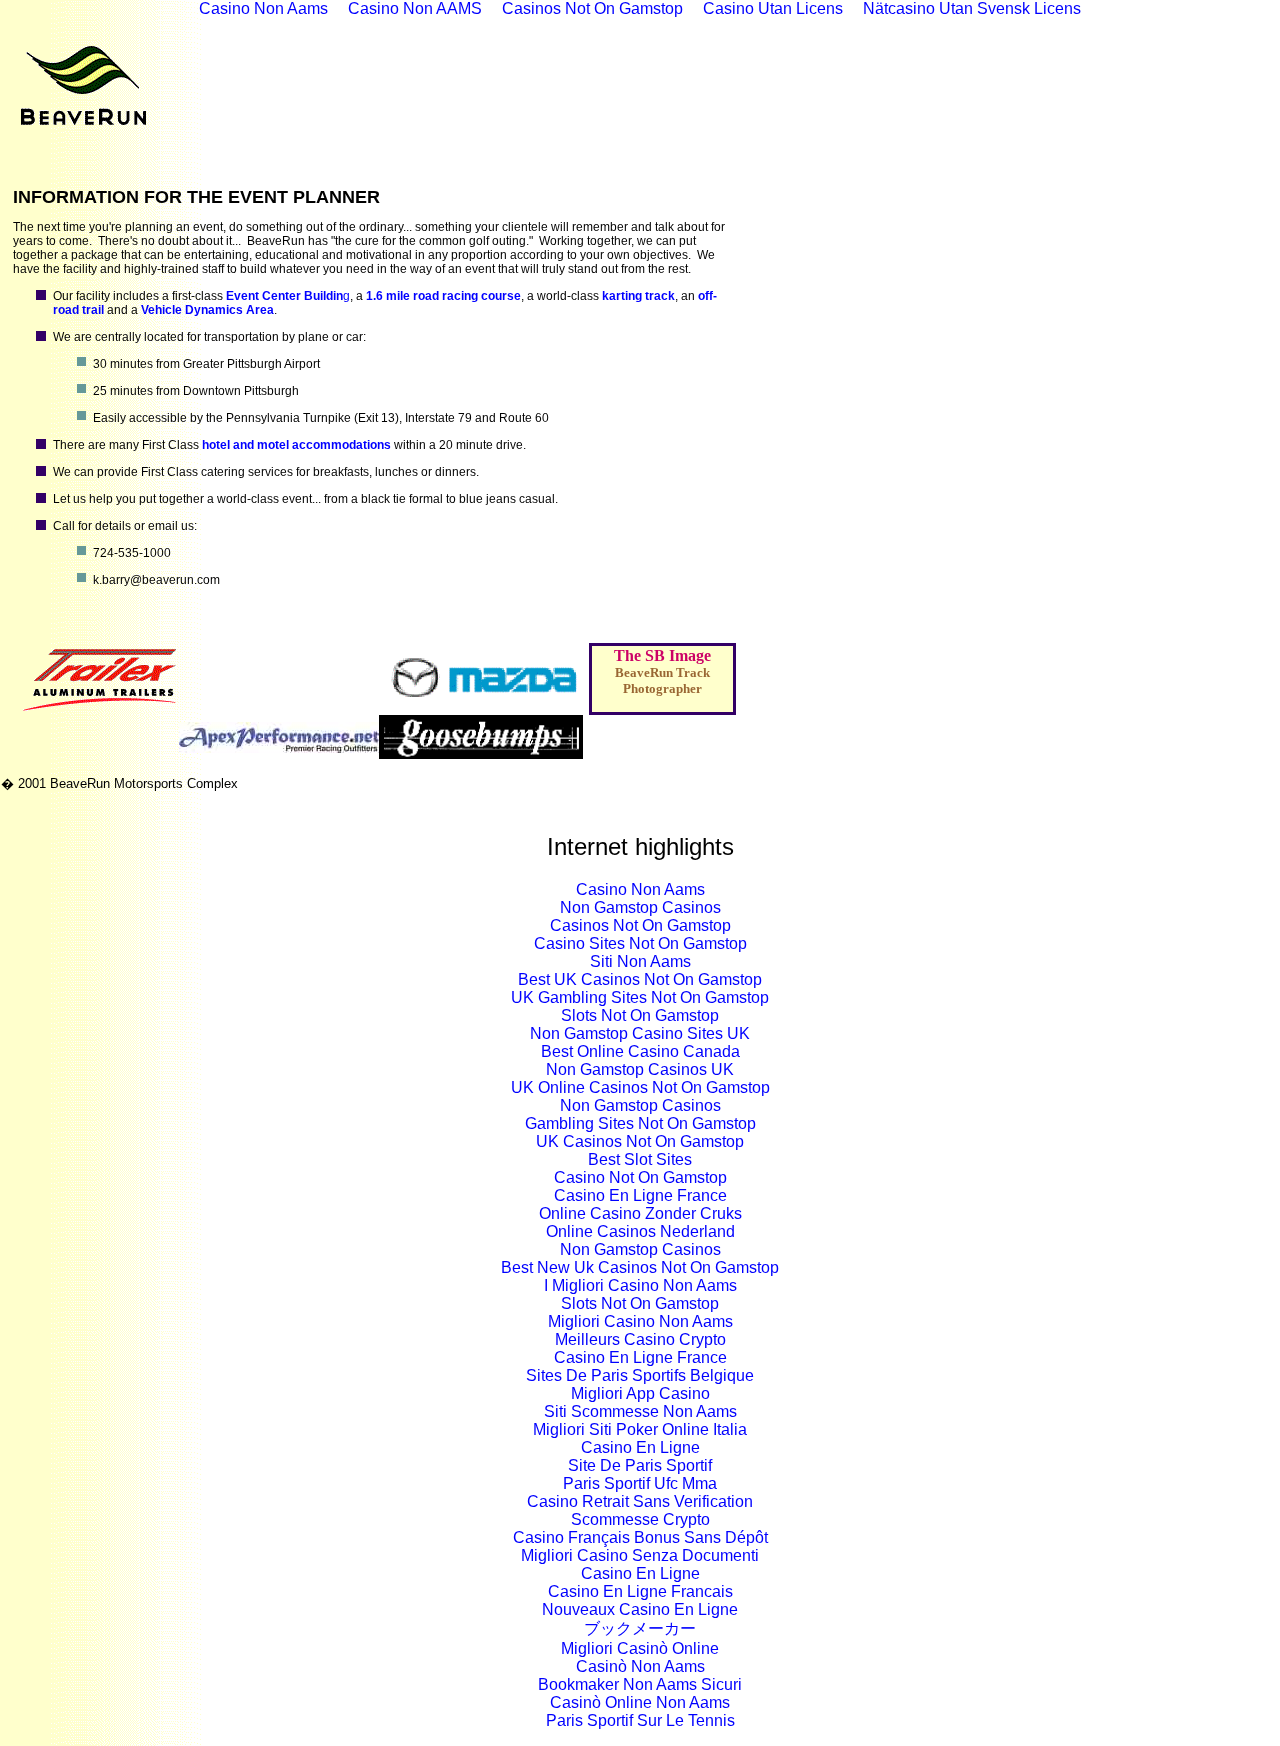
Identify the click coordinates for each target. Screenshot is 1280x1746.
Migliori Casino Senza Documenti (640, 1555)
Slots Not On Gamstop (640, 1015)
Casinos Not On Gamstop (640, 925)
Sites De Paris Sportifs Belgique (640, 1375)
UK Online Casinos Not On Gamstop (640, 1087)
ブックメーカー (640, 1628)
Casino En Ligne (640, 1447)
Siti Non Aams (640, 961)
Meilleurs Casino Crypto (640, 1339)
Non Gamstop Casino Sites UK (640, 1033)
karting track (638, 296)
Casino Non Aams (640, 889)
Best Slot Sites (640, 1159)
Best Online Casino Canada (640, 1051)
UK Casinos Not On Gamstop (640, 1141)
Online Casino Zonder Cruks (640, 1213)
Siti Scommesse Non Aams (640, 1411)
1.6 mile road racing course (443, 296)
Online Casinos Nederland (640, 1231)
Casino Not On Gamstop (640, 1177)
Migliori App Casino (640, 1393)
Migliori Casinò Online (640, 1648)
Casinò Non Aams (640, 1666)
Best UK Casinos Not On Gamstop (640, 979)
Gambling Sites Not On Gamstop (640, 1123)
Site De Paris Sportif (640, 1465)
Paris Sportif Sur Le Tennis (640, 1720)
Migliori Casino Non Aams (640, 1321)
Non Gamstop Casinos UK (640, 1069)
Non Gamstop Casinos (640, 907)
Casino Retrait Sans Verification (640, 1501)
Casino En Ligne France (640, 1195)
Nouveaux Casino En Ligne (640, 1609)
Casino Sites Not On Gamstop (640, 943)
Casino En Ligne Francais (640, 1591)
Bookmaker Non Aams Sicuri (640, 1684)
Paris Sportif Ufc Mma (640, 1483)
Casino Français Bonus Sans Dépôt (640, 1537)
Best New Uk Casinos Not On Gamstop (640, 1267)
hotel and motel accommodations (296, 445)
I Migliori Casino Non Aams (640, 1285)
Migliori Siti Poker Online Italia (640, 1429)
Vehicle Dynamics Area (207, 310)
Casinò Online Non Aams (640, 1702)
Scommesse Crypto (640, 1519)
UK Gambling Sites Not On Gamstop (640, 997)
